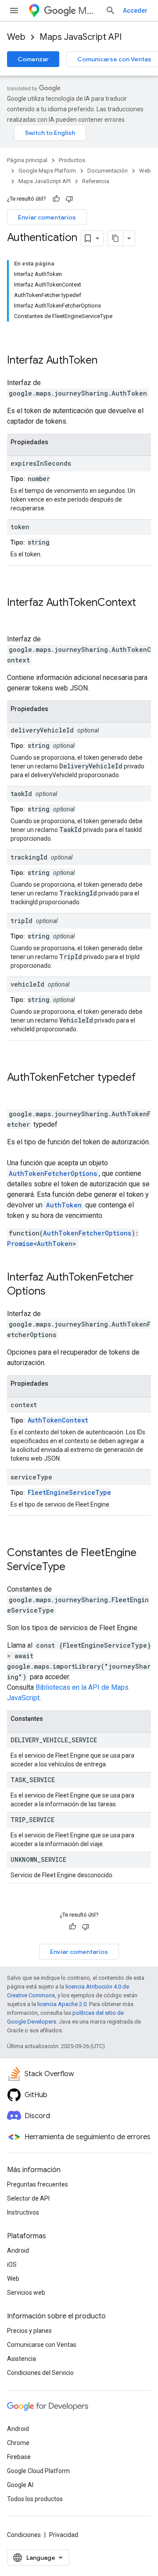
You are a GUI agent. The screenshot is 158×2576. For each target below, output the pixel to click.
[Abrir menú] (14, 11)
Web (16, 37)
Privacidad (64, 2535)
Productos (72, 160)
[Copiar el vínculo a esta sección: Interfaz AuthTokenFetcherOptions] (57, 1292)
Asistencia (22, 2359)
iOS (12, 2265)
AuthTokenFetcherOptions (53, 1173)
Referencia (96, 181)
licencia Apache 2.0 (62, 2004)
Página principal (27, 160)
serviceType (31, 1477)
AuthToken (72, 360)
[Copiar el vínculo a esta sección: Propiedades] (57, 442)
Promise (20, 1244)
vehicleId (27, 984)
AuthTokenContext (91, 602)
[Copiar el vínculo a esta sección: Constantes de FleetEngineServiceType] (77, 1568)
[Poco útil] (69, 199)
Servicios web (26, 2293)
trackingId (29, 857)
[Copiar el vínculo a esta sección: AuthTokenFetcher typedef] (16, 1092)
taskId (21, 794)
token (20, 527)
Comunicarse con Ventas (42, 2345)
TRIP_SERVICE (32, 1820)
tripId (22, 921)
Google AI (20, 2485)
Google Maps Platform (47, 171)
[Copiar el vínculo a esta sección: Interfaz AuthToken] (109, 361)
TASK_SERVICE (33, 1780)
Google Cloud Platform (38, 2471)
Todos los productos (35, 2499)
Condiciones (24, 2535)
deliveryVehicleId (42, 730)
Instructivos (23, 2212)
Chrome (18, 2443)
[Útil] (56, 199)
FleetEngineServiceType (69, 1492)
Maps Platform (88, 11)
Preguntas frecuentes (38, 2184)
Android (18, 2250)
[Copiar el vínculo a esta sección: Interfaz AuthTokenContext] (16, 617)
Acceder (135, 11)
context (24, 1405)
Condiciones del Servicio (40, 2373)
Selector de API (28, 2198)
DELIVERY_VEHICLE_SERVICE (54, 1740)
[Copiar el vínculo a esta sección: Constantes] (52, 1719)
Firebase (19, 2457)
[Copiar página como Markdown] (115, 238)
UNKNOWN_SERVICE (38, 1859)
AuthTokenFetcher (51, 1077)
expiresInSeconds (41, 463)
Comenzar (33, 59)
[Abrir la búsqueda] (111, 11)
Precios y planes (29, 2331)
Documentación (108, 171)
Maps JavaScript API (81, 37)
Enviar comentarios (47, 217)
